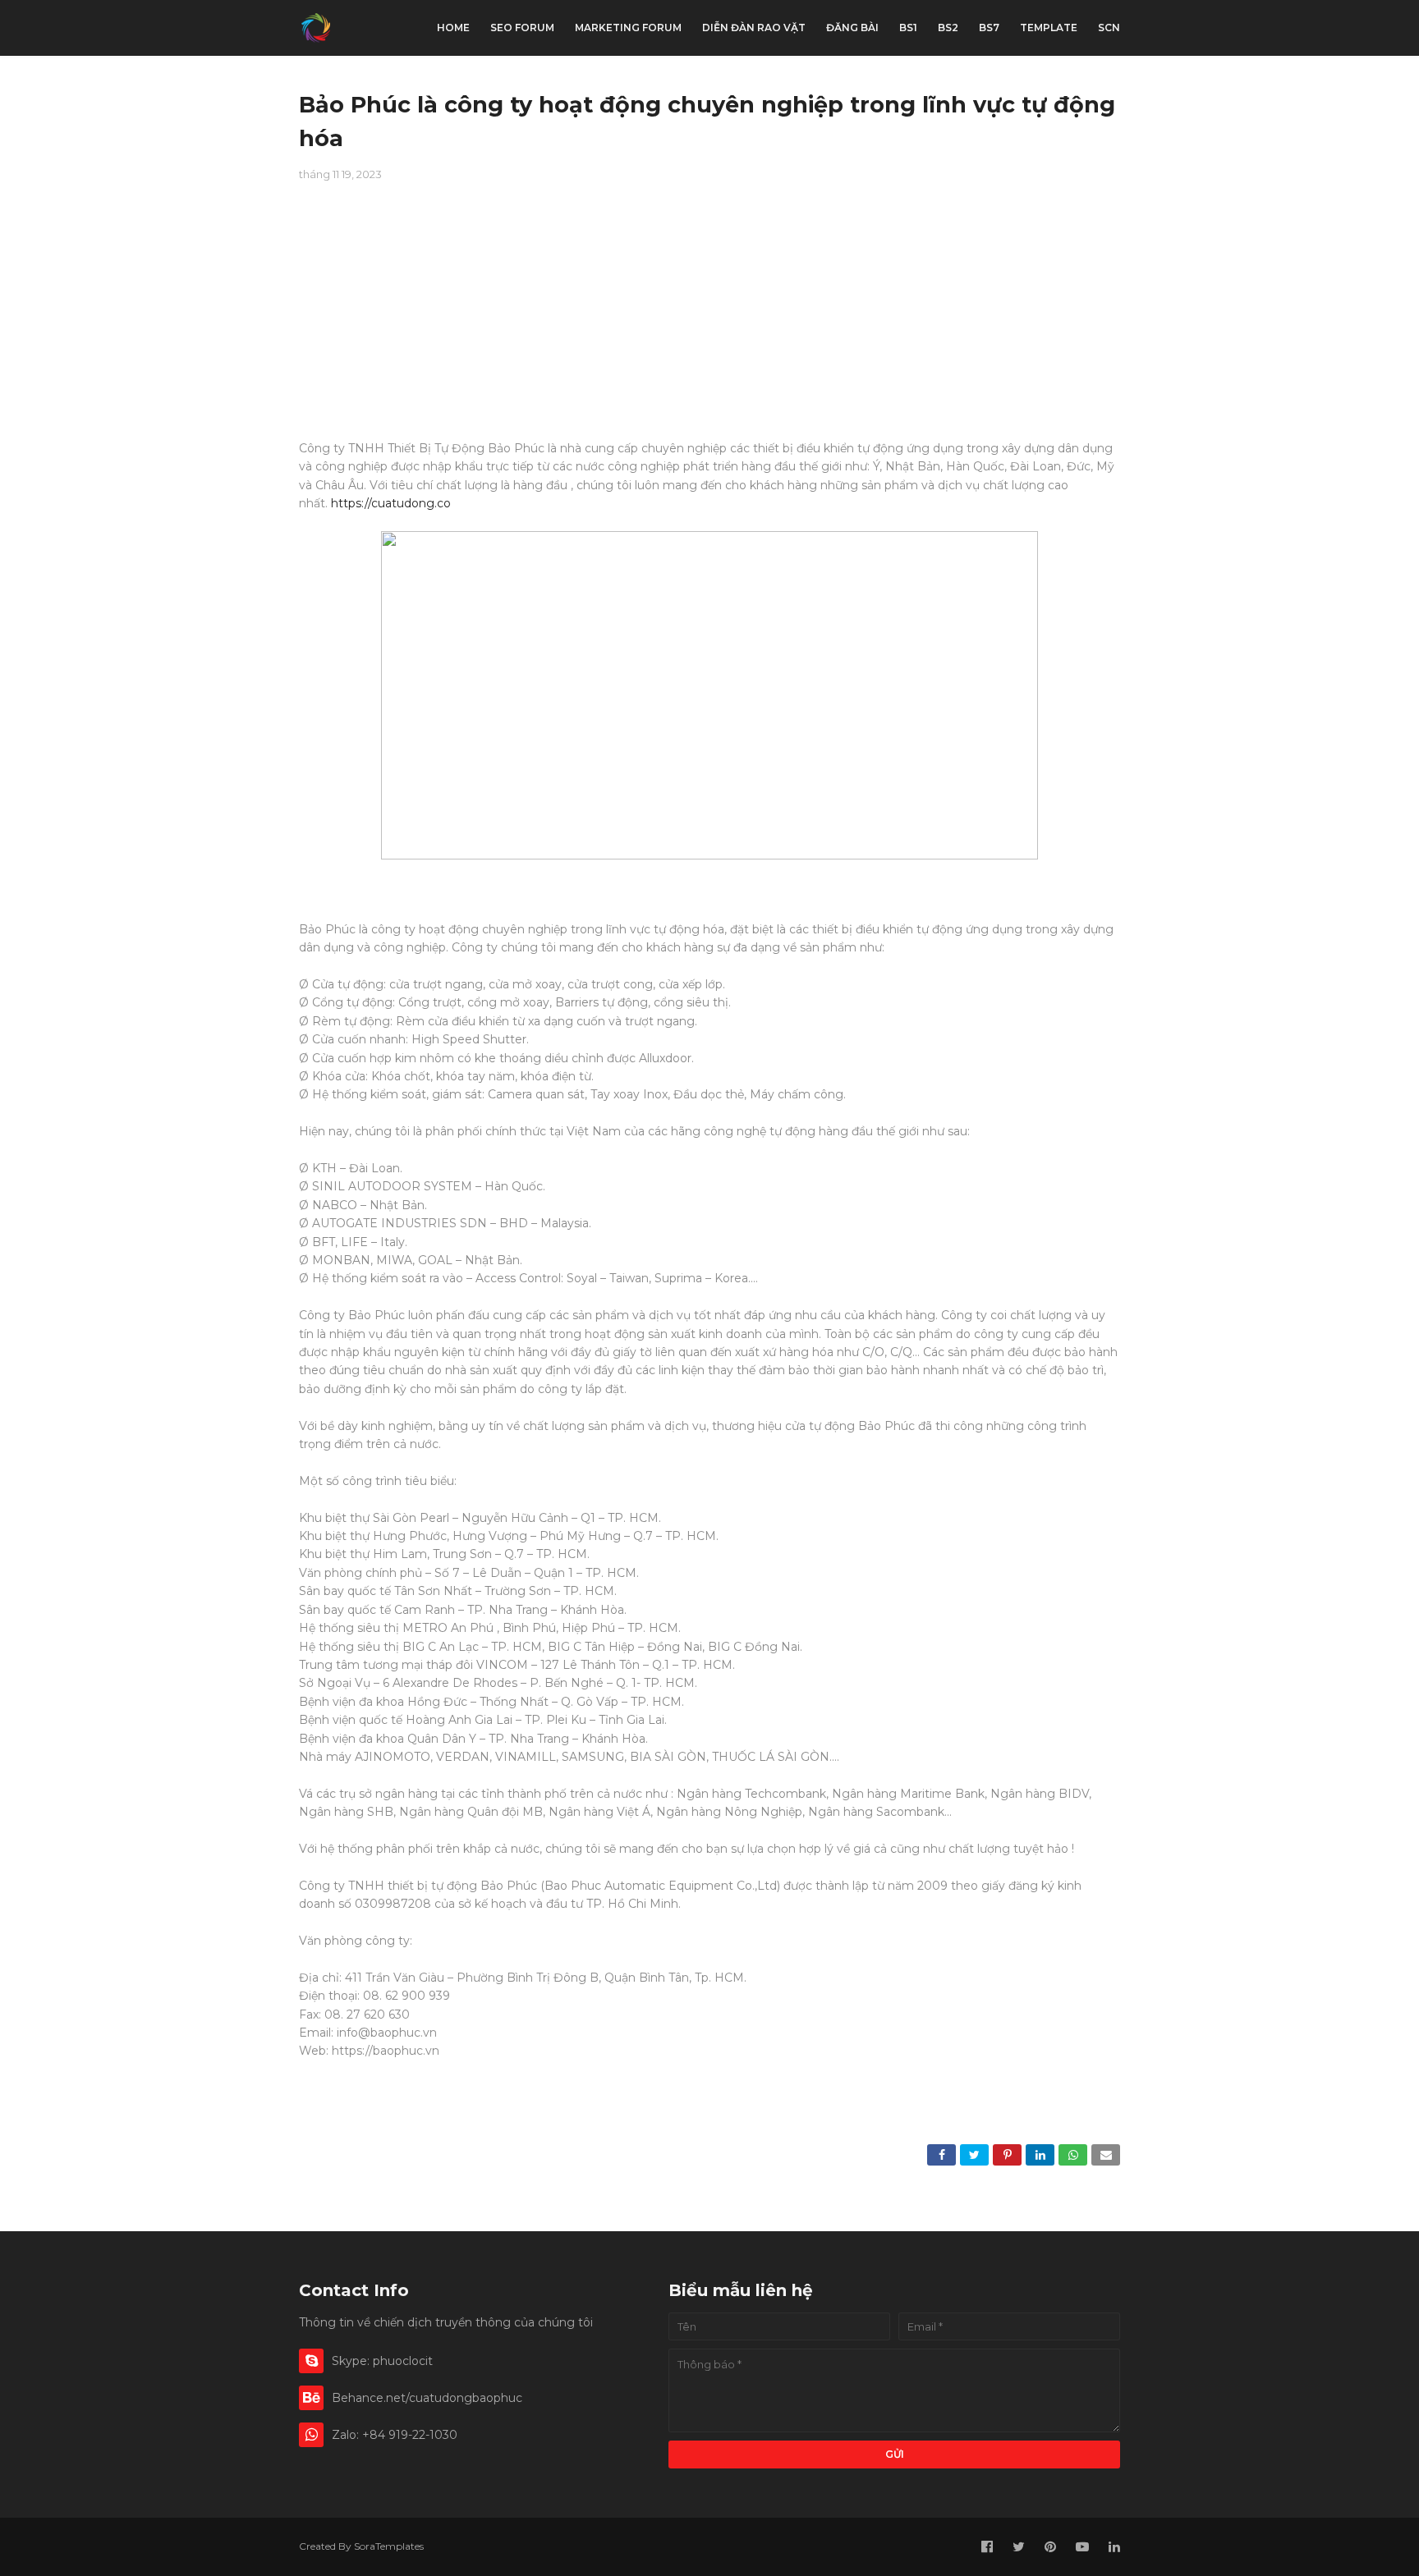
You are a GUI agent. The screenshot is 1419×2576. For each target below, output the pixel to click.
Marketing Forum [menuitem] (628, 28)
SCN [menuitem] (1109, 28)
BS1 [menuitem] (908, 28)
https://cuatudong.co (391, 503)
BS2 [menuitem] (948, 28)
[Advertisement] (709, 324)
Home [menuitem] (453, 28)
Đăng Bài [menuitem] (852, 28)
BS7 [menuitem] (989, 28)
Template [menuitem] (1049, 28)
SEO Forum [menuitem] (522, 28)
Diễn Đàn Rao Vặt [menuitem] (754, 28)
